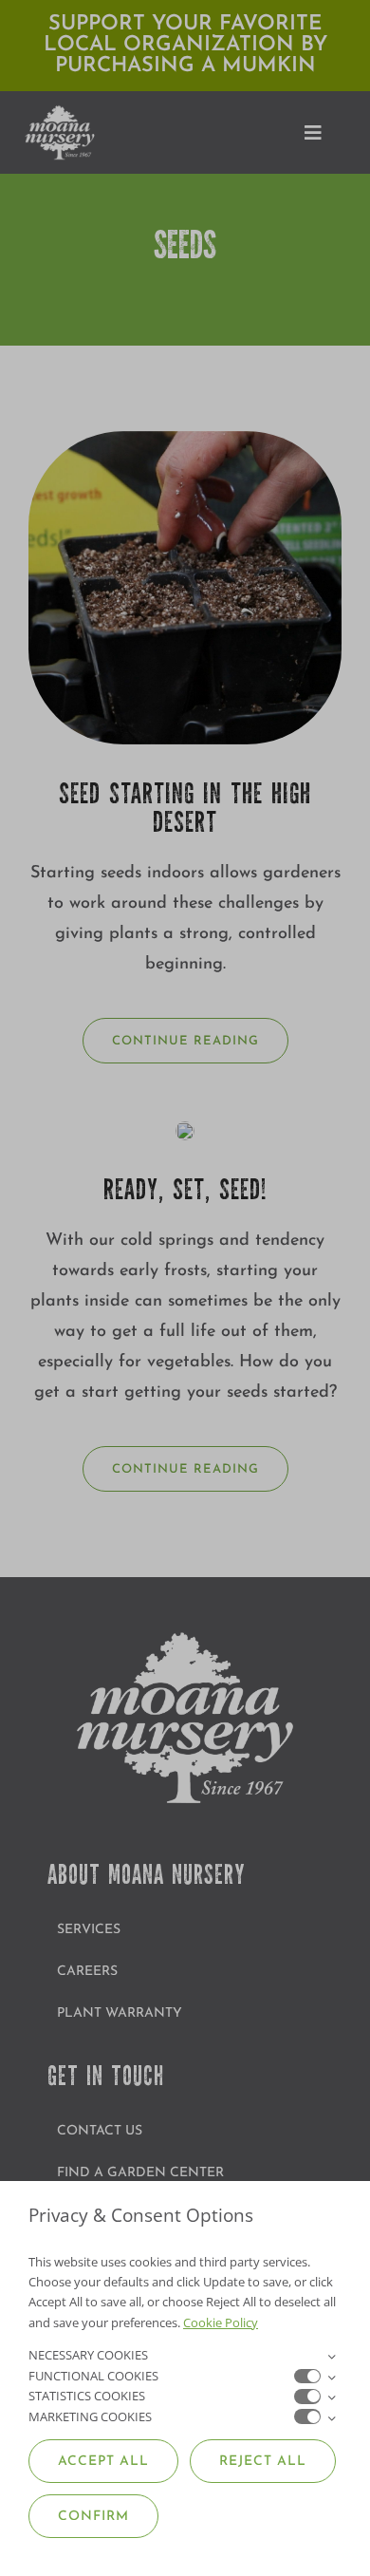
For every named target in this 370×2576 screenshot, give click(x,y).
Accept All (103, 2462)
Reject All (263, 2462)
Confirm (93, 2517)
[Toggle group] (331, 2356)
